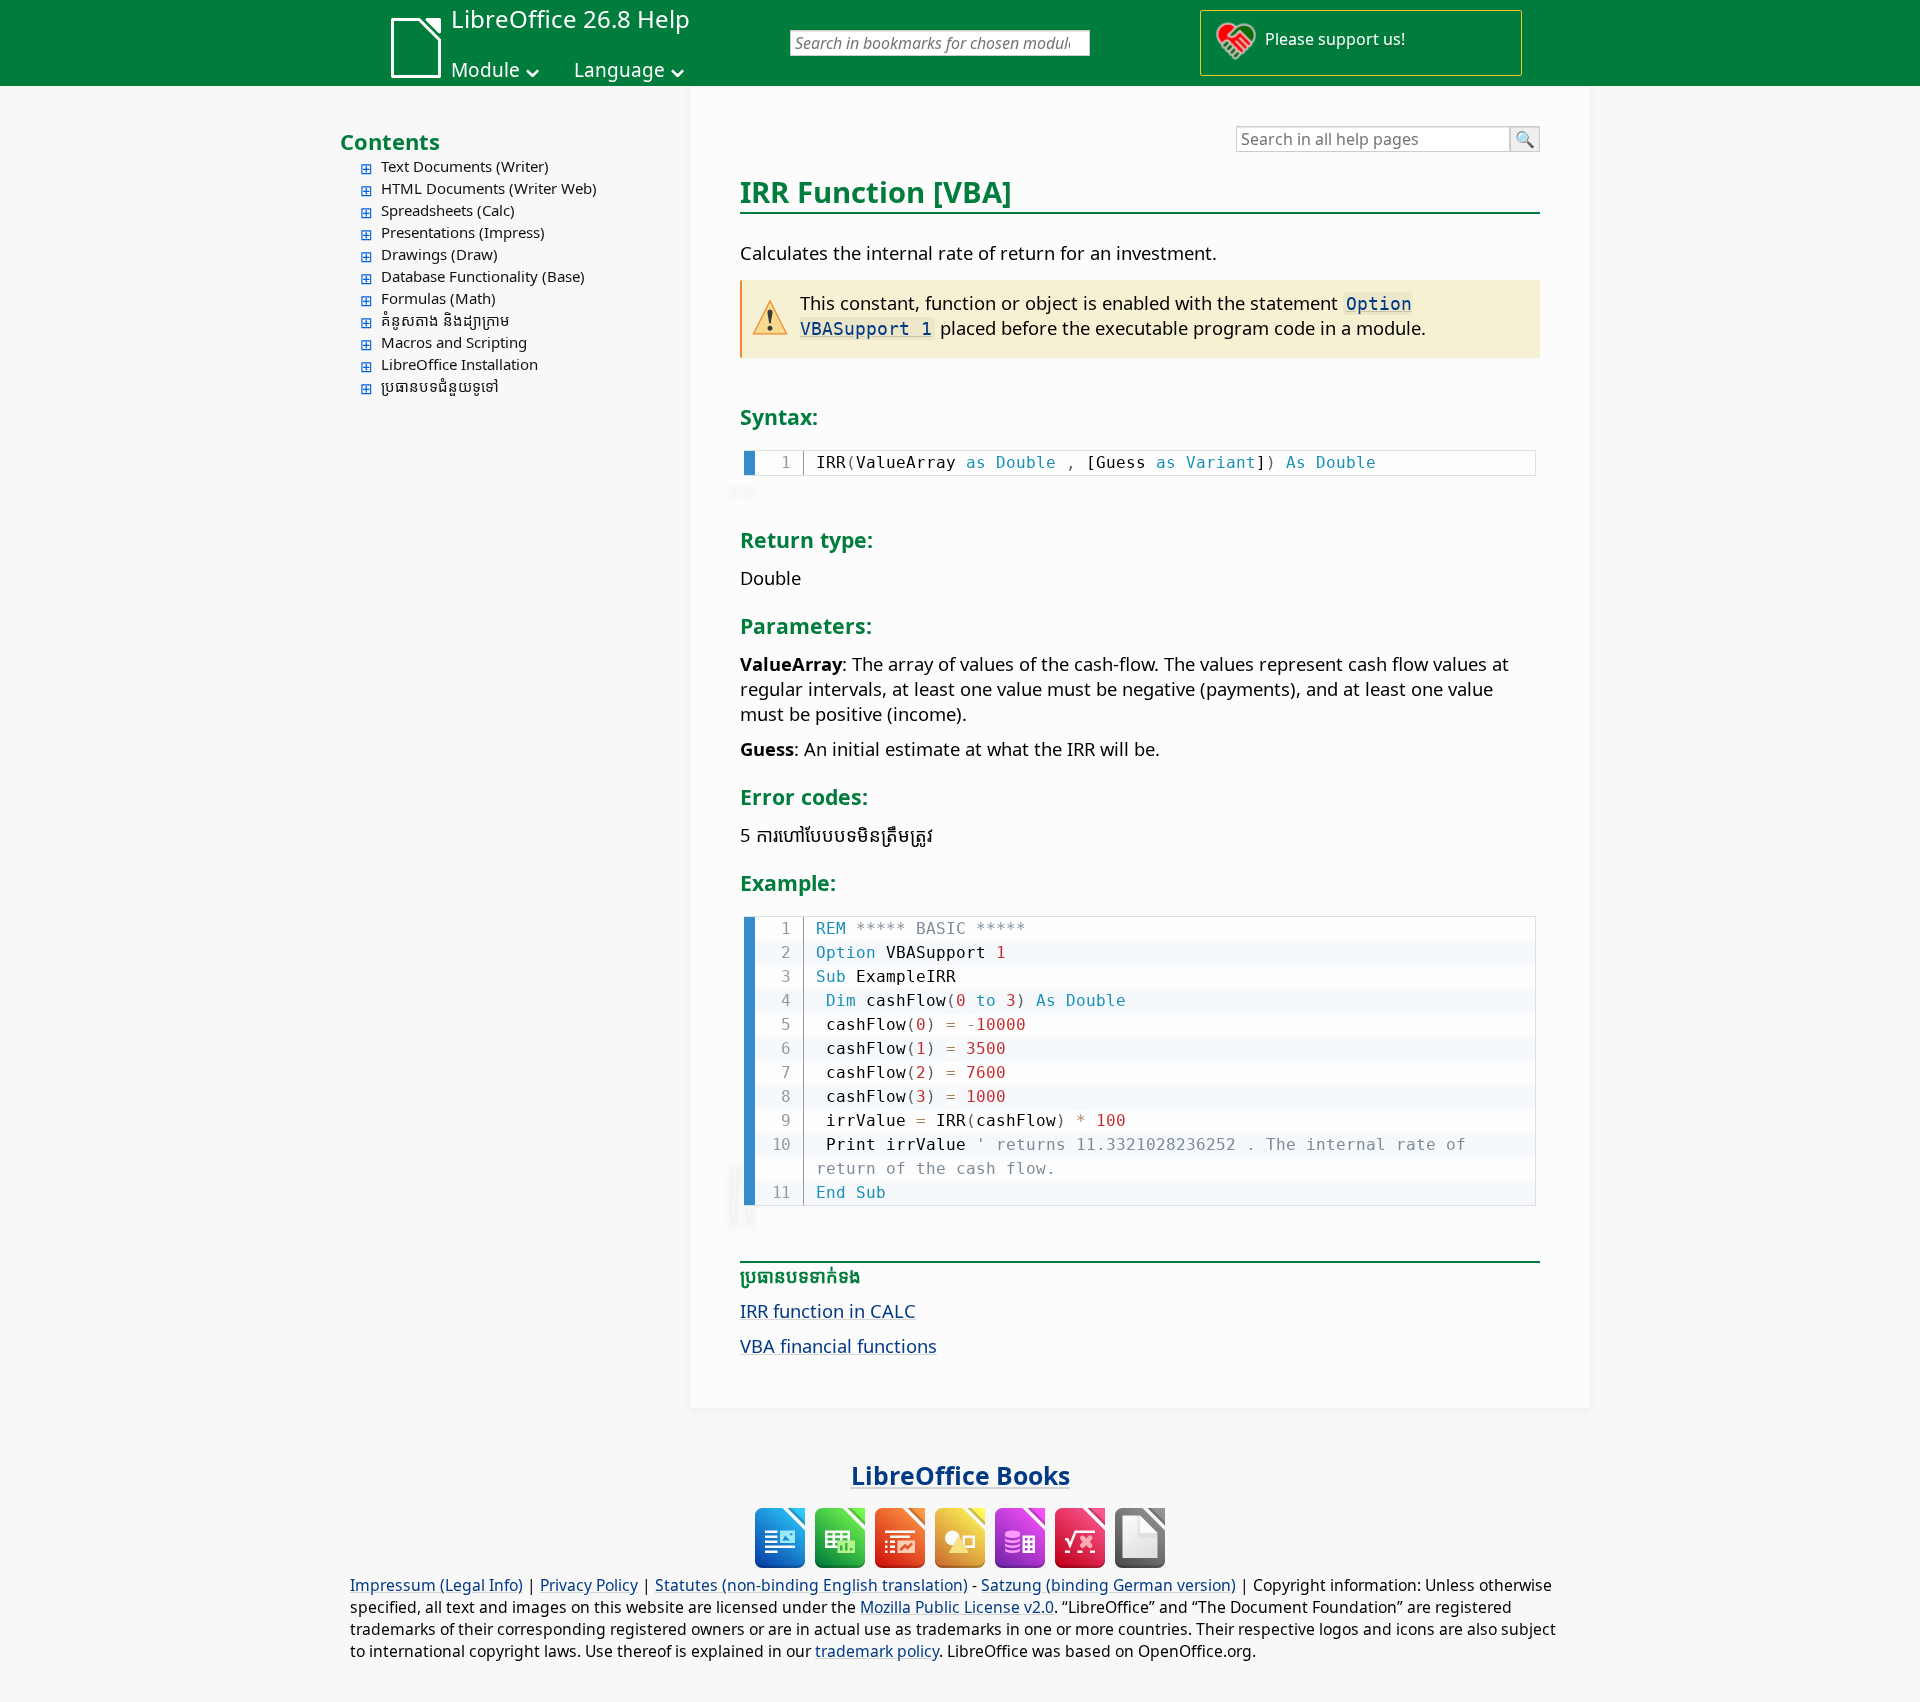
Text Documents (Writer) (465, 166)
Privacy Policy (589, 1585)
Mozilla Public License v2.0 (957, 1607)
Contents (390, 141)
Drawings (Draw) (439, 254)
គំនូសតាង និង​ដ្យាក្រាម (445, 320)
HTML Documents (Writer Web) (489, 188)
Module (485, 70)
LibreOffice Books (960, 1475)
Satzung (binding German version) (1108, 1585)
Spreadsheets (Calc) (448, 210)
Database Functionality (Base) (483, 276)
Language (619, 70)
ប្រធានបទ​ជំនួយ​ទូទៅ (440, 386)
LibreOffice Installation (459, 364)
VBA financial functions (838, 1345)
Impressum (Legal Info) (436, 1585)
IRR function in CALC (828, 1310)
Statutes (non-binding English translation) (811, 1585)
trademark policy (877, 1651)
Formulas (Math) (438, 298)
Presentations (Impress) (463, 232)
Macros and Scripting (454, 342)
